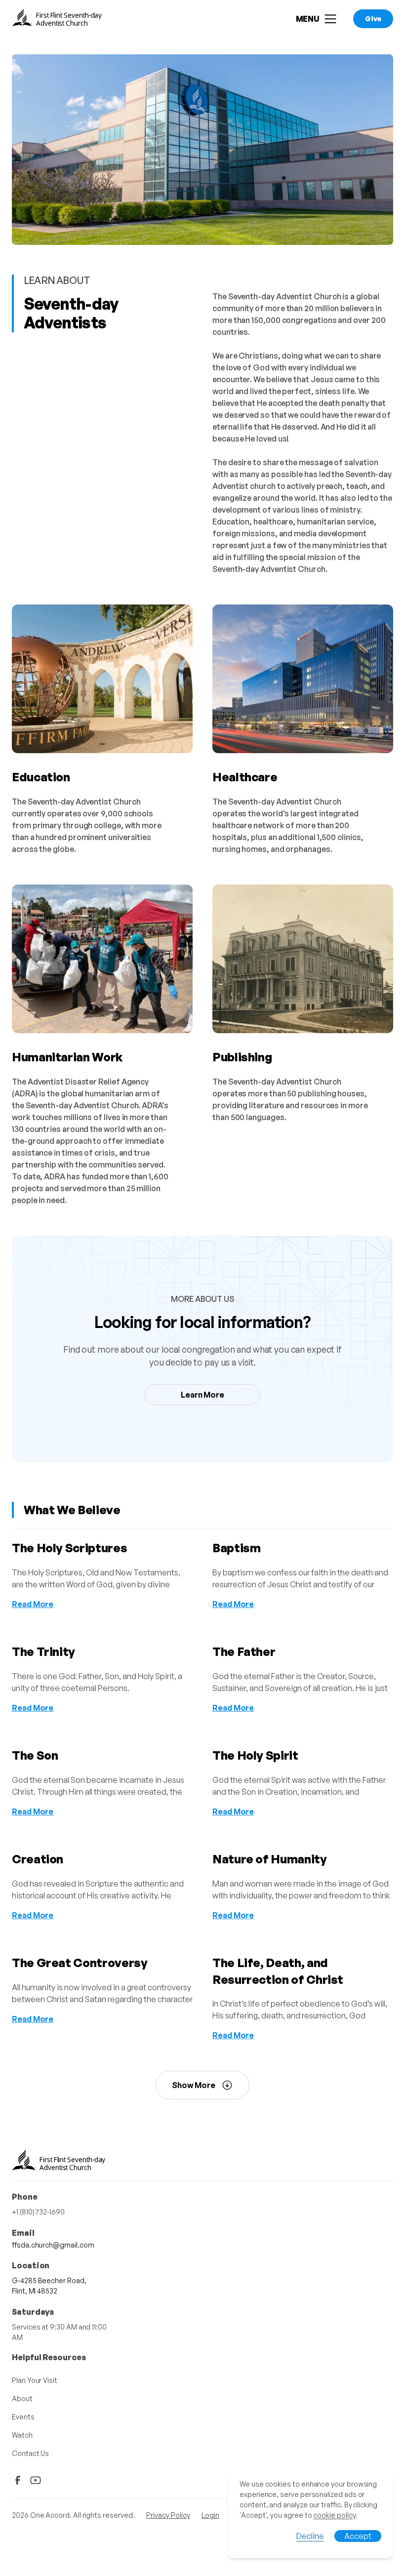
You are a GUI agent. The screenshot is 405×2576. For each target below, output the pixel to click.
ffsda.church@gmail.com (53, 2245)
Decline (310, 2536)
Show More (194, 2085)
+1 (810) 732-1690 (38, 2212)
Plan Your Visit (35, 2380)
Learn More (202, 1395)
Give (373, 19)
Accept (358, 2536)
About (22, 2398)
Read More (33, 1604)
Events (23, 2417)
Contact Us (30, 2453)
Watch (22, 2435)
